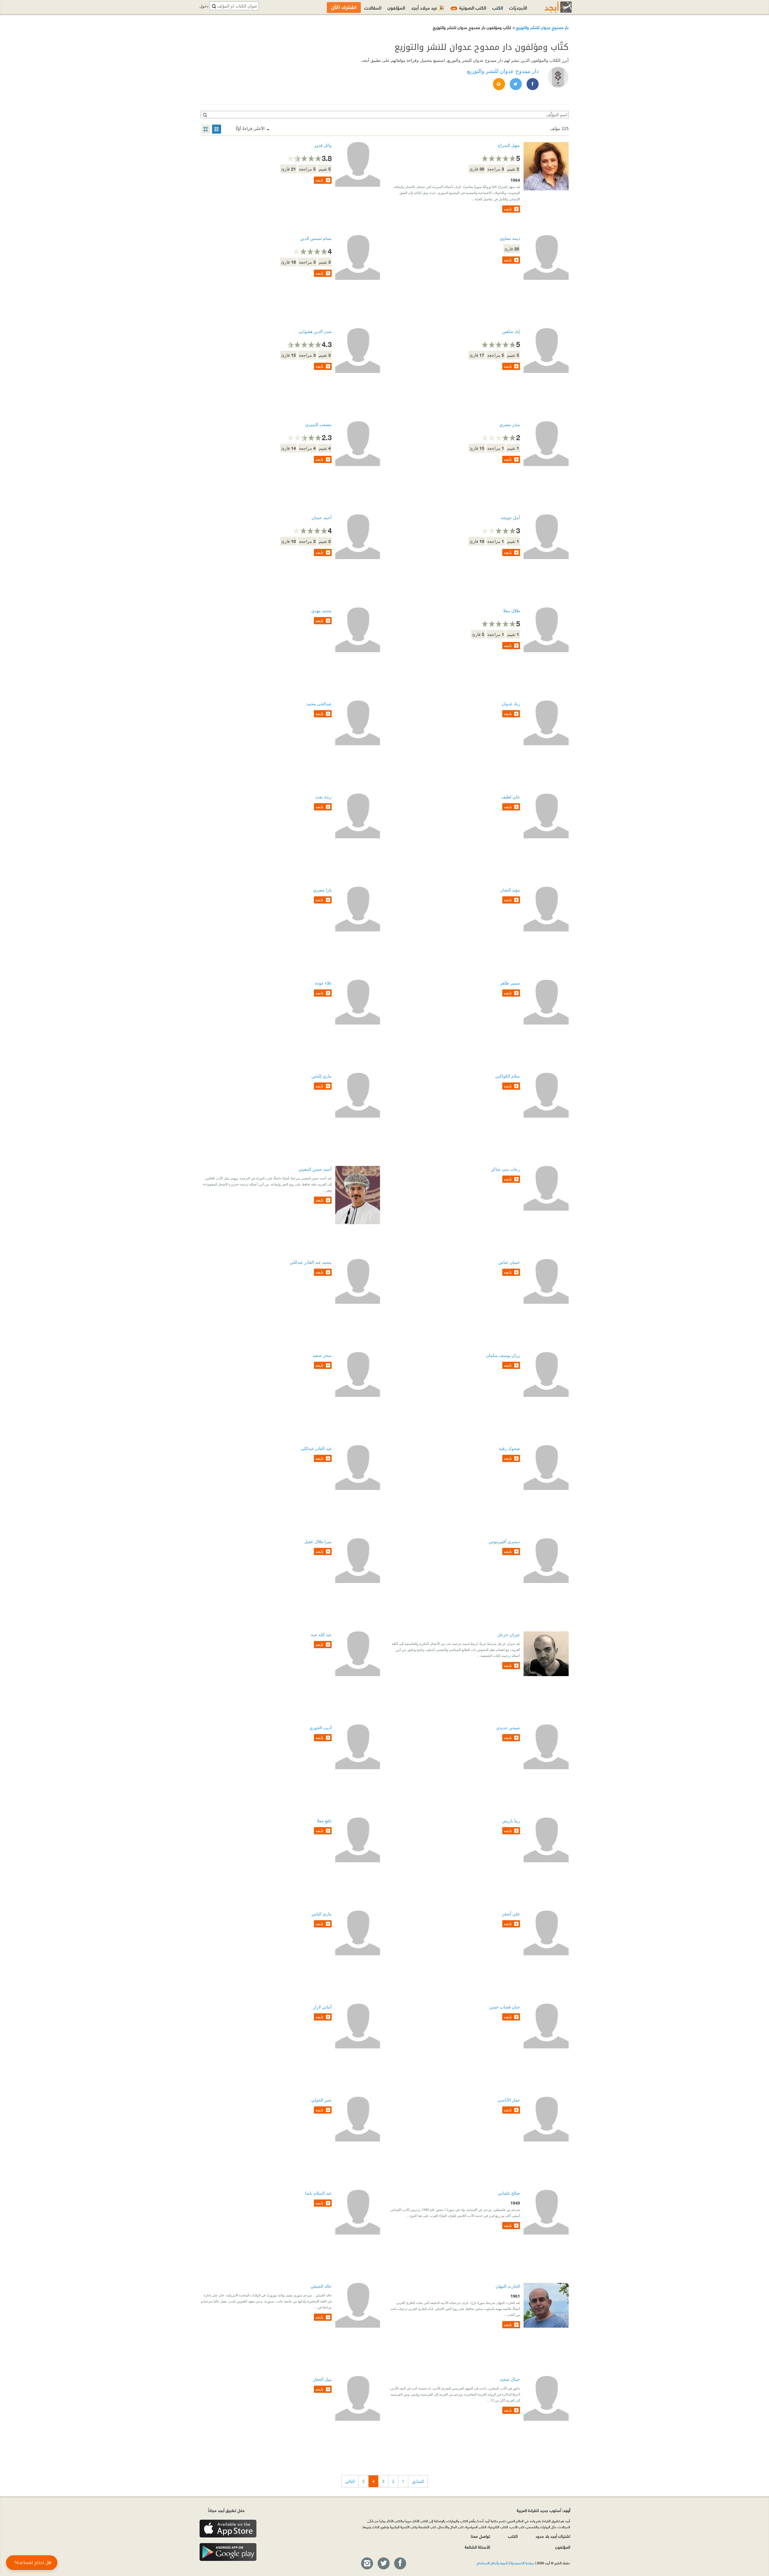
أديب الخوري (321, 1728)
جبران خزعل (509, 1635)
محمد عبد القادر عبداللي (311, 1262)
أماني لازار (322, 2007)
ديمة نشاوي (510, 238)
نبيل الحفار (322, 2379)
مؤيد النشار (510, 890)
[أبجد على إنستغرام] (367, 2564)
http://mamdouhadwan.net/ (499, 84)
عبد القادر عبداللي (316, 1448)
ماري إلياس (322, 1076)
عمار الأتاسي (509, 2100)
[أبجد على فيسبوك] (400, 2564)
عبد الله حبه (321, 1635)
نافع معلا (324, 1821)
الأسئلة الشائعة (477, 2547)
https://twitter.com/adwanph (515, 84)
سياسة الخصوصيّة (522, 2563)
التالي (350, 2481)
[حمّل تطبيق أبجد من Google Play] (228, 2552)
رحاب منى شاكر (506, 1169)
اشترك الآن (344, 7)
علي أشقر (511, 1914)
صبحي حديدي (508, 1728)
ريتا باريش (511, 1821)
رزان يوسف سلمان (503, 1355)
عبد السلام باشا (318, 2193)
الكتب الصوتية (469, 7)
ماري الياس (322, 1914)
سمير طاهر (510, 983)
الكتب (498, 7)
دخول (204, 6)
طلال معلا (512, 611)
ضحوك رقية (509, 1448)
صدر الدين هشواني (315, 331)
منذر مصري (510, 424)
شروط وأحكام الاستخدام (492, 2563)
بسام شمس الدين (316, 238)
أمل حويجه (510, 518)
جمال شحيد (510, 2379)
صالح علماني (509, 2193)
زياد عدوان (511, 704)
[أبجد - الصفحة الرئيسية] (551, 7)
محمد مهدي (321, 611)
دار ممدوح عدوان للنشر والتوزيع (542, 27)
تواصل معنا (480, 2536)
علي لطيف (511, 797)
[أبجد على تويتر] (383, 2564)
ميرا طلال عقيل (318, 1541)
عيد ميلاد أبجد (428, 7)
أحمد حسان (322, 518)
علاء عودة (323, 983)
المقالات (373, 7)
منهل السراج (509, 145)
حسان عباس (509, 1262)
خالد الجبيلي (321, 2286)
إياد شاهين (511, 331)
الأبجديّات (518, 7)
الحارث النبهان (508, 2286)
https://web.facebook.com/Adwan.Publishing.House (532, 84)
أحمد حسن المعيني (315, 1169)
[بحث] (205, 115)
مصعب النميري (318, 424)
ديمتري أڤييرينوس (504, 1541)
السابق (418, 2481)
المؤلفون (396, 7)
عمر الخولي (321, 2100)
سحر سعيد (322, 1355)
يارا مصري (322, 890)
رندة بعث (324, 797)
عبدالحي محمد (319, 704)
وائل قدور (323, 145)
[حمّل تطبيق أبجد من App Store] (228, 2529)
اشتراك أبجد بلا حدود (553, 2536)
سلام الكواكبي (508, 1076)
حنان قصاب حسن (505, 2007)
